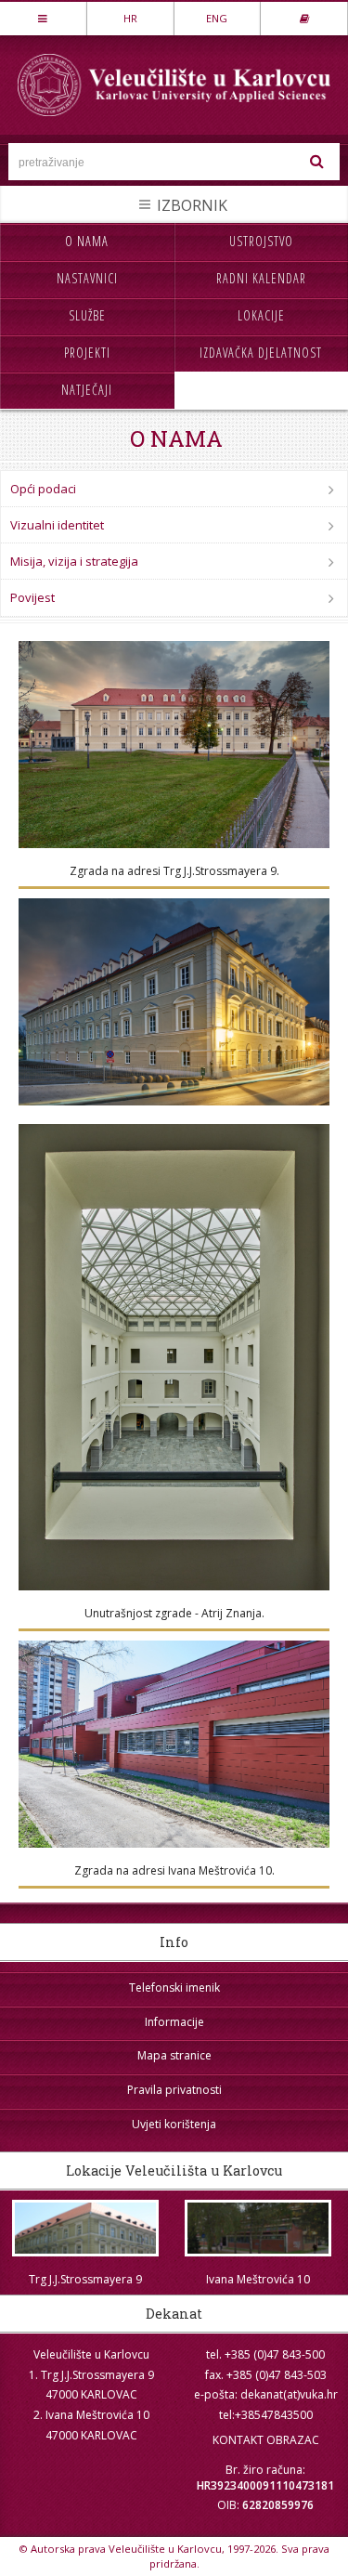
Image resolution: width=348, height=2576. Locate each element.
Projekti (87, 353)
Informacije (174, 2022)
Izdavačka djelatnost (261, 353)
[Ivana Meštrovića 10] (258, 2228)
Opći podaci (43, 489)
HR (130, 18)
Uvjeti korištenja (174, 2124)
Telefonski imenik (174, 1988)
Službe (87, 315)
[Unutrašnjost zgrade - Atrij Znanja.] (174, 1357)
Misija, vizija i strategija (74, 561)
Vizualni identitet (57, 525)
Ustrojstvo (261, 241)
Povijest (32, 597)
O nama (87, 241)
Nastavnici (87, 278)
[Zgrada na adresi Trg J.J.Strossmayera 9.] (174, 745)
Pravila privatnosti (174, 2090)
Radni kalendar (261, 278)
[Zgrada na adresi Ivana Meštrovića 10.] (174, 1744)
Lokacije (261, 315)
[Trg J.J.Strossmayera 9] (86, 2228)
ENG (217, 18)
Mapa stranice (174, 2055)
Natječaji (87, 390)
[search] (317, 162)
